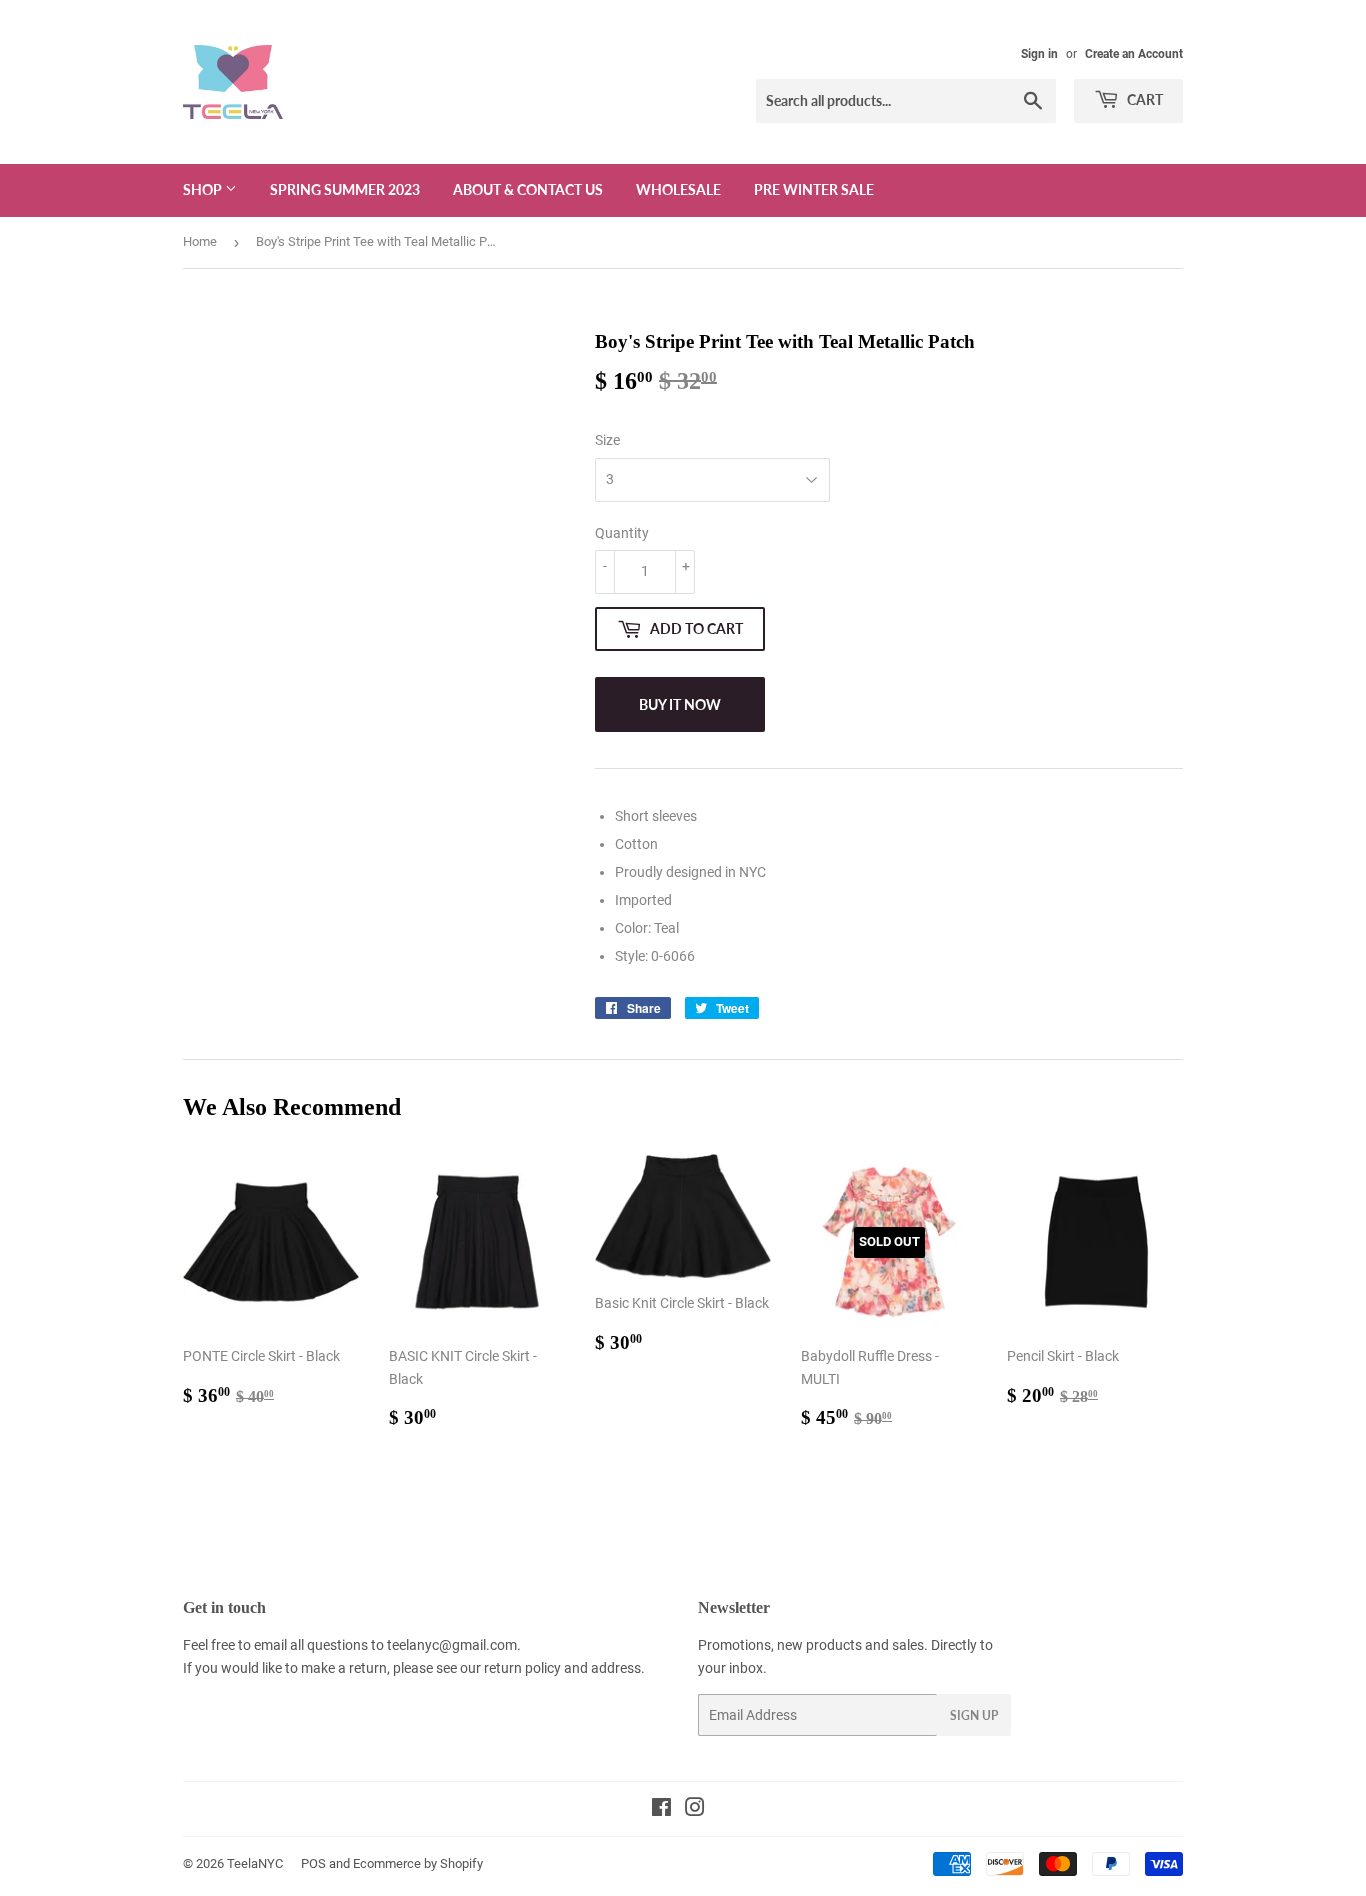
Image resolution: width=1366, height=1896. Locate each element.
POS (313, 1863)
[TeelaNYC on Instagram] (695, 1810)
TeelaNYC (255, 1863)
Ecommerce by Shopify (418, 1863)
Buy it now (680, 704)
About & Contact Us (528, 189)
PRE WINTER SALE (814, 189)
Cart (1143, 99)
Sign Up (974, 1715)
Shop (204, 189)
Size (607, 440)
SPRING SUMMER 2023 (345, 189)
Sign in (1039, 54)
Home (200, 241)
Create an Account (1134, 54)
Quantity (622, 533)
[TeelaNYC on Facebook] (661, 1810)
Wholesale (678, 189)
